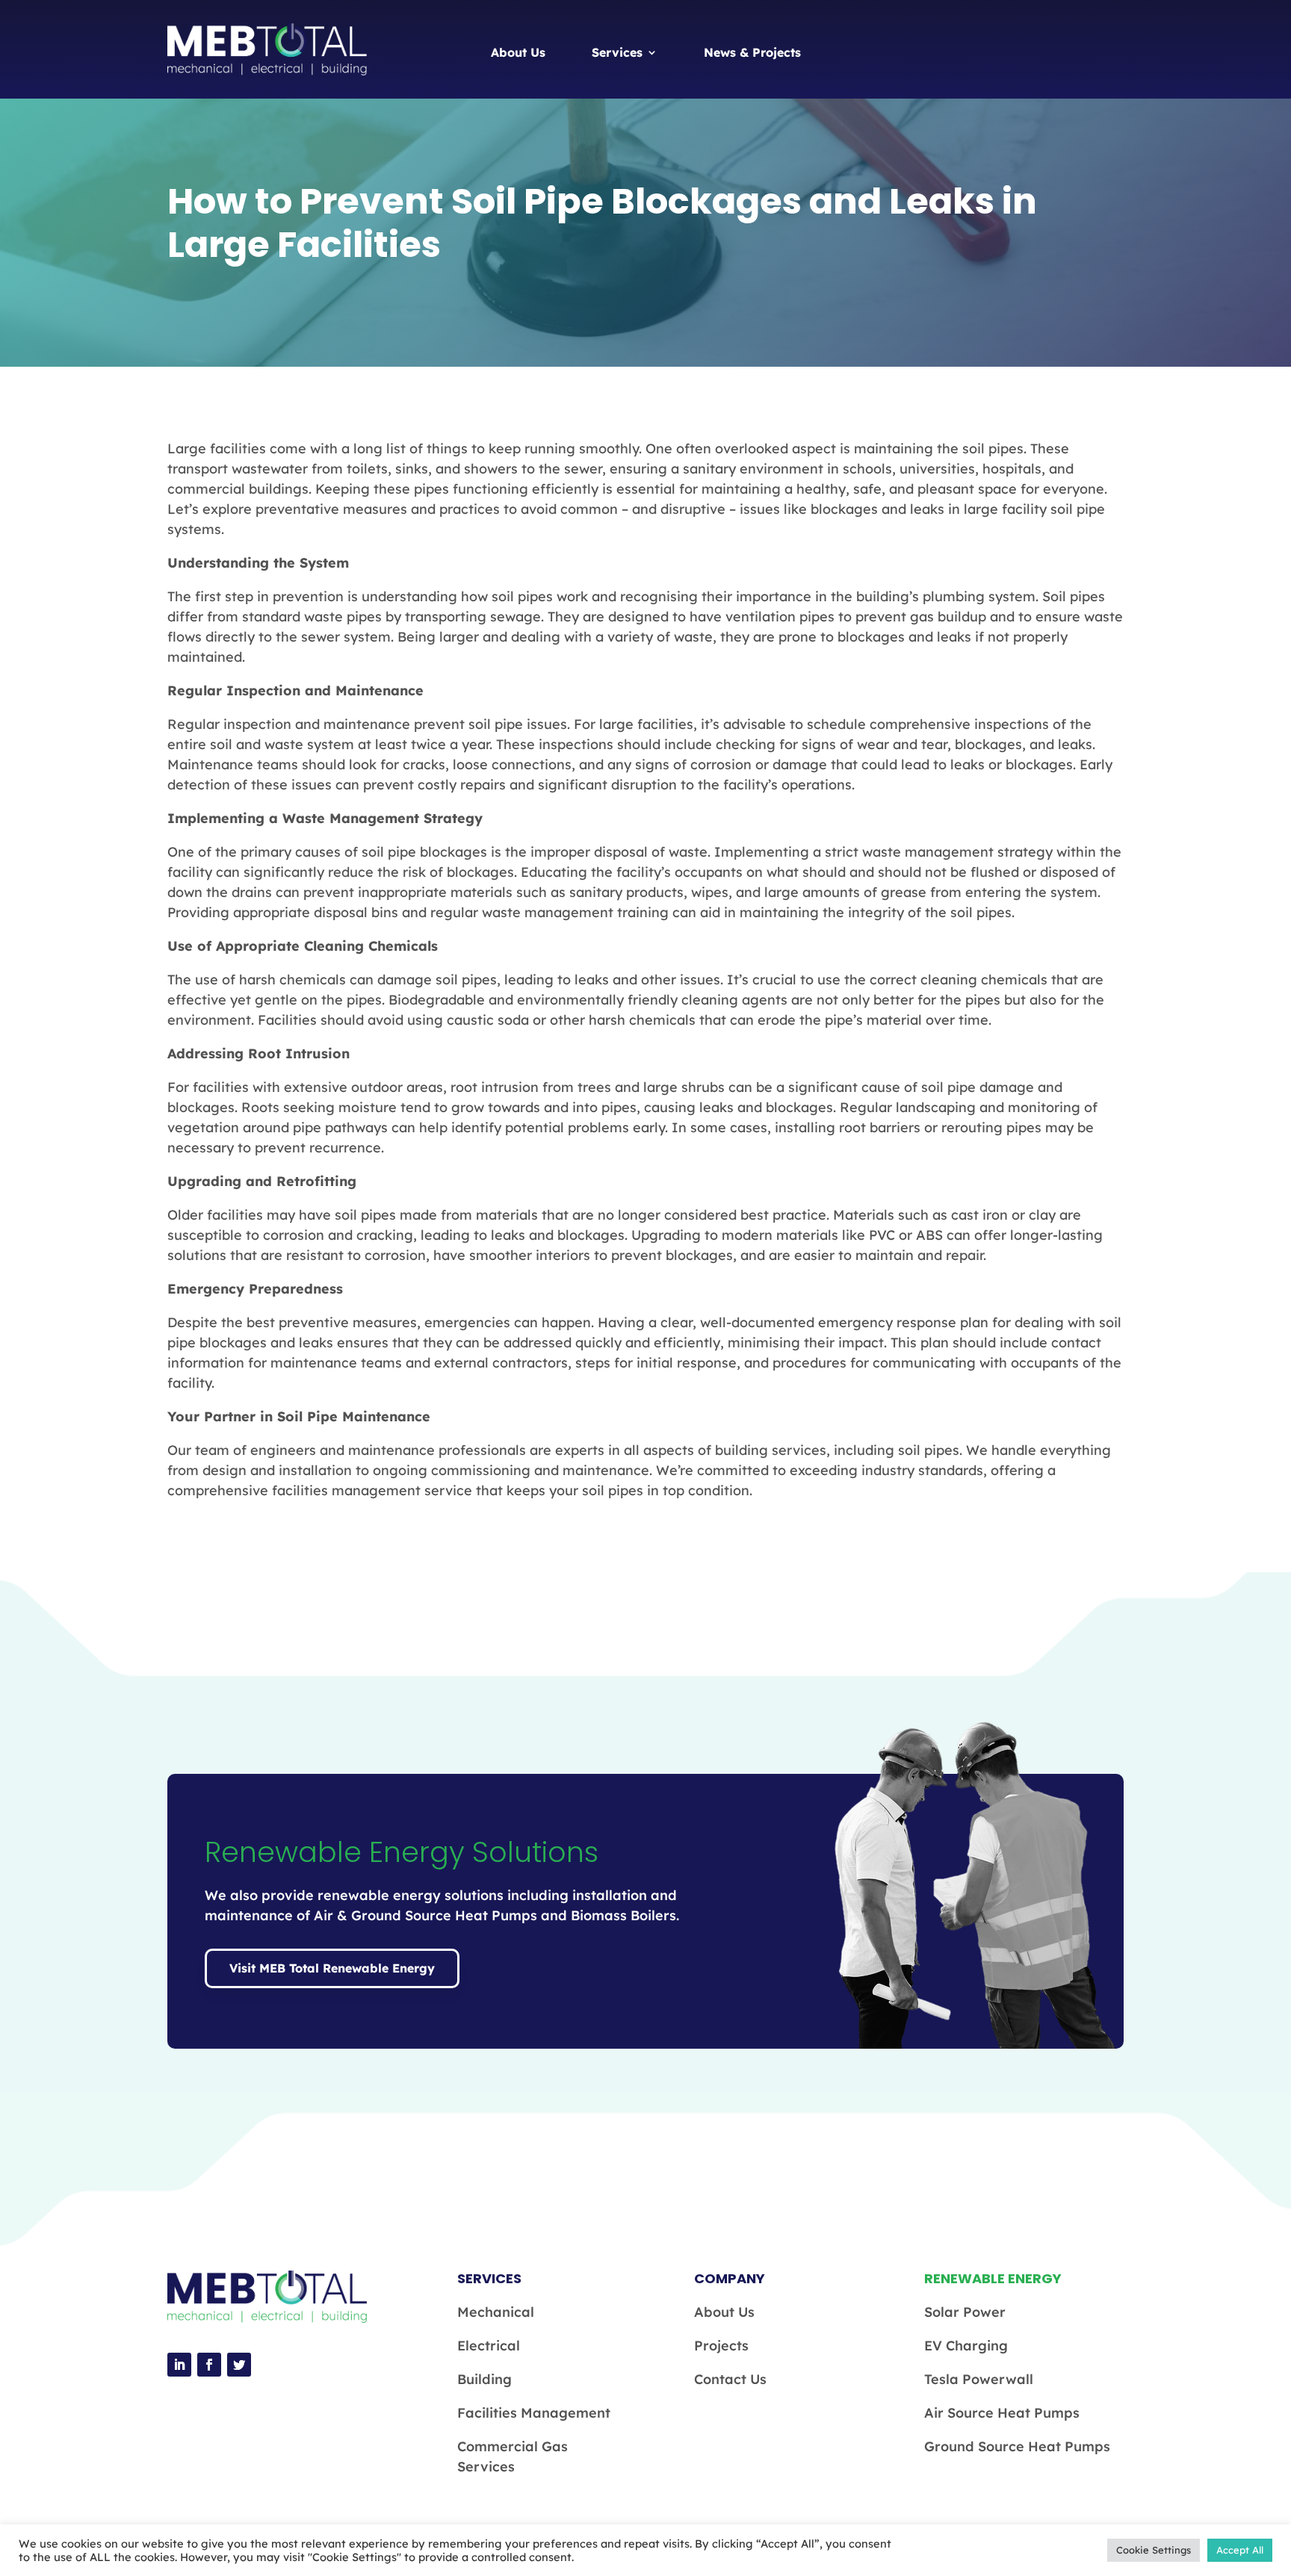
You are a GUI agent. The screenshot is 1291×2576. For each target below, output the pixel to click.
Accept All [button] (1240, 2550)
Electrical (489, 2346)
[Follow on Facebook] (209, 2365)
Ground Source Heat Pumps (1017, 2446)
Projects (721, 2346)
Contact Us (730, 2379)
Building (484, 2379)
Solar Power (965, 2312)
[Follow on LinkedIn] (179, 2365)
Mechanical (496, 2312)
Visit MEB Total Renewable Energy (332, 1968)
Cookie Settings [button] (1154, 2550)
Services (617, 52)
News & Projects (752, 52)
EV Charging (966, 2346)
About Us (518, 52)
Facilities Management (534, 2413)
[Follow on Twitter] (239, 2365)
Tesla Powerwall (979, 2379)
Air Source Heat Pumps (1002, 2413)
